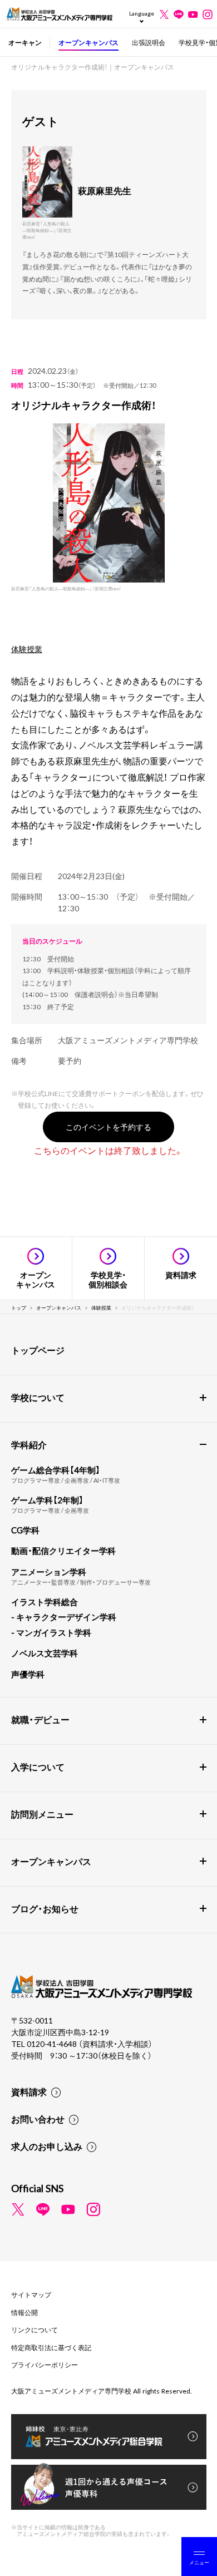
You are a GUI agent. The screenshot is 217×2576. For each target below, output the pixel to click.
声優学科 (28, 1674)
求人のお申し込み (47, 2146)
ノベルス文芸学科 (45, 1653)
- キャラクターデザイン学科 (64, 1617)
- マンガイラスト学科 (51, 1632)
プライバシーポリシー (45, 2365)
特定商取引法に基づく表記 (51, 2347)
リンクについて (34, 2330)
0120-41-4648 (53, 2044)
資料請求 (29, 2091)
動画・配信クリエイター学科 (63, 1551)
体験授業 (27, 649)
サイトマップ (31, 2294)
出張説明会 (149, 42)
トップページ (38, 1350)
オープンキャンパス (88, 42)
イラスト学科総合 (45, 1602)
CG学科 (25, 1530)
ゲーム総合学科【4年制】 (56, 1470)
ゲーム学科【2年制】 (47, 1500)
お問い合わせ (38, 2119)
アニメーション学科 (49, 1572)
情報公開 (24, 2312)
